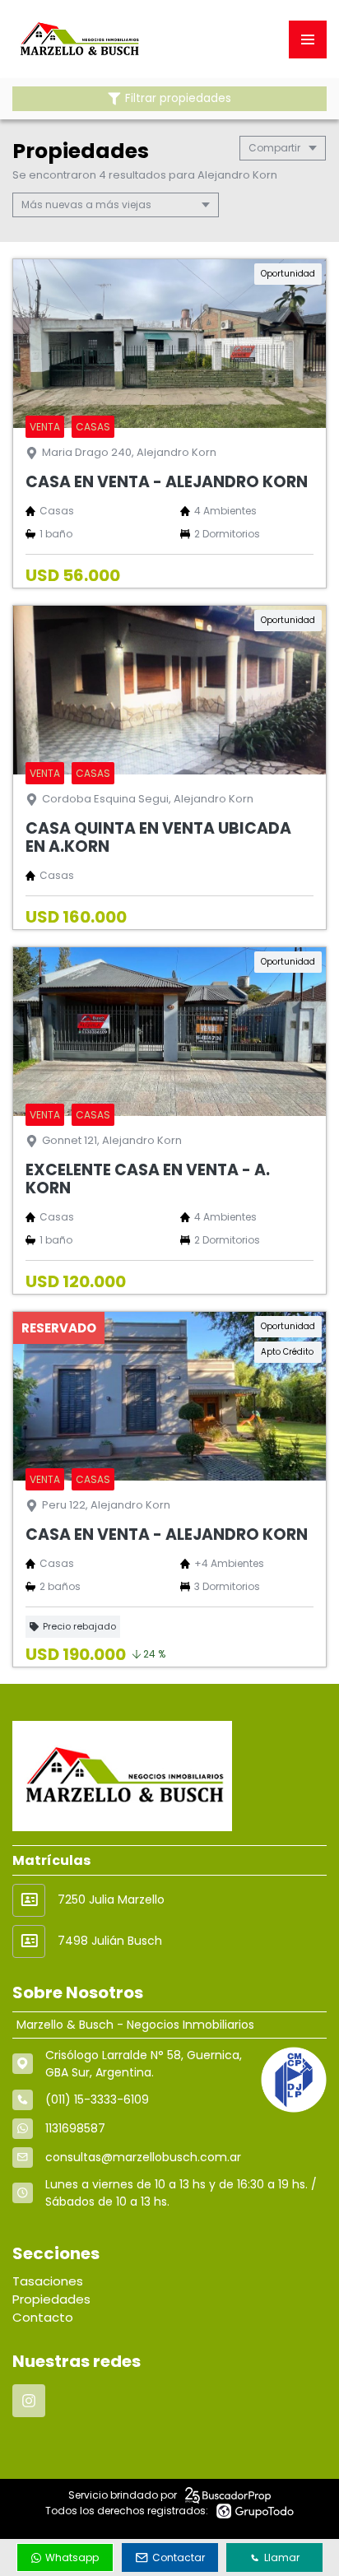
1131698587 (75, 2128)
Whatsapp (72, 2557)
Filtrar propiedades (178, 98)
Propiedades (51, 2299)
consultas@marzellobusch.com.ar (143, 2157)
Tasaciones (48, 2281)
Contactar (179, 2557)
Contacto (43, 2317)
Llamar (282, 2557)
